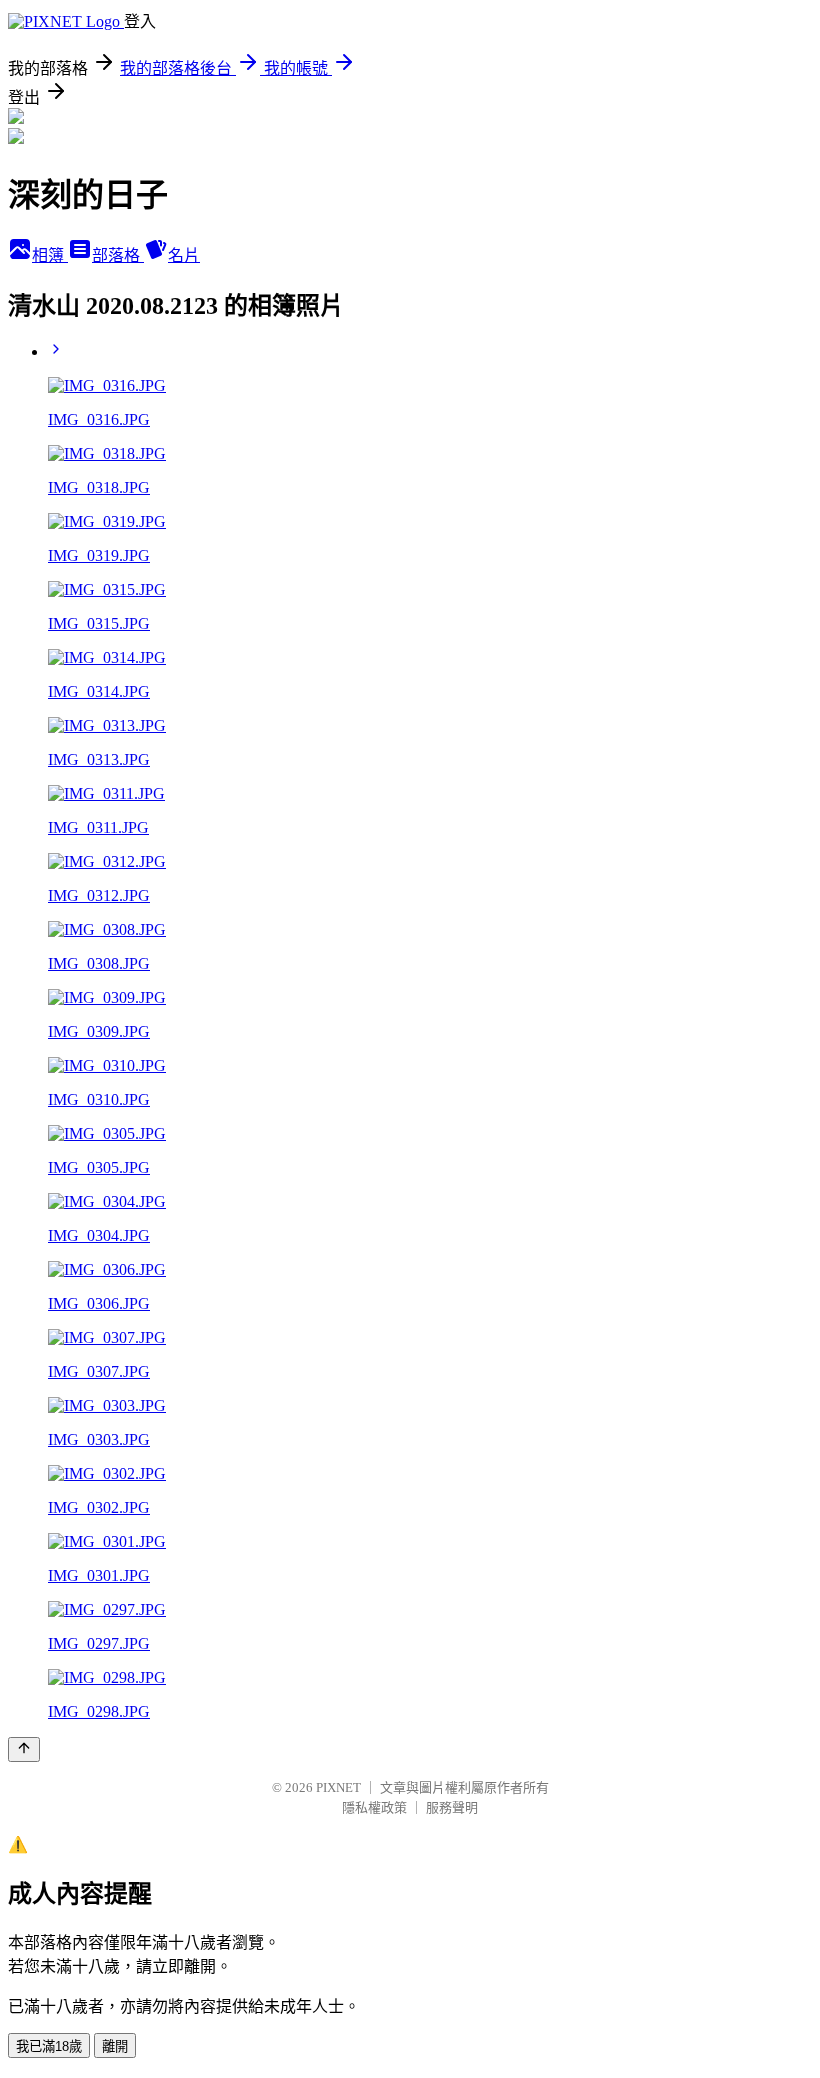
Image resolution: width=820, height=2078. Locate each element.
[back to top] (24, 1749)
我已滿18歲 (49, 2046)
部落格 (118, 255)
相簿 (50, 255)
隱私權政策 (374, 1807)
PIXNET (338, 1787)
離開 (115, 2046)
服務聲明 (452, 1807)
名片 (184, 255)
